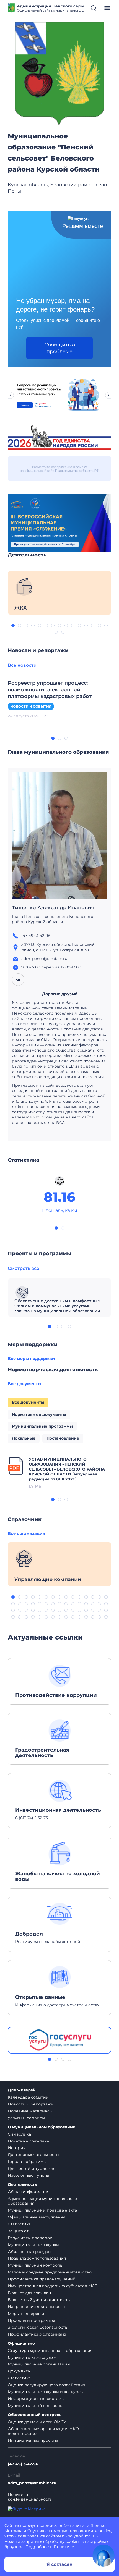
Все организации (26, 1533)
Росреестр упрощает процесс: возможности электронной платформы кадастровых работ (50, 690)
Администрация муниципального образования (42, 2201)
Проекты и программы (31, 2320)
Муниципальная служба (32, 2357)
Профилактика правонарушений (42, 2279)
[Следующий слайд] (108, 395)
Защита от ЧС (21, 2231)
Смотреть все (24, 1268)
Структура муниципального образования (50, 2351)
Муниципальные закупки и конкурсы (46, 2392)
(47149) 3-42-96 (23, 2464)
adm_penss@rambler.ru (32, 2483)
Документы (19, 2371)
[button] (13, 626)
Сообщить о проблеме (60, 348)
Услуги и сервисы (26, 2118)
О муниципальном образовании (42, 2127)
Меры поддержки (26, 2314)
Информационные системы (36, 2399)
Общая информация (29, 2192)
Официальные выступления (37, 2217)
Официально (21, 2343)
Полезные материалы (30, 2111)
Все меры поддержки (31, 1359)
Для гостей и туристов (31, 2168)
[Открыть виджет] (104, 2556)
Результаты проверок (30, 2238)
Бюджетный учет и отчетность (39, 2300)
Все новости (22, 665)
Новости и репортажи (31, 2104)
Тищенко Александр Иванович (53, 908)
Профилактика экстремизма (37, 2334)
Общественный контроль (35, 2415)
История (17, 2148)
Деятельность (22, 2185)
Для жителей (22, 2090)
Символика (19, 2134)
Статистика (19, 2224)
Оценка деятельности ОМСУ (37, 2422)
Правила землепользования (37, 2258)
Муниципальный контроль (35, 2265)
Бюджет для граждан (29, 2293)
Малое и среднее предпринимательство (50, 2272)
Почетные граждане (29, 2141)
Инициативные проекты (33, 2440)
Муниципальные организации (39, 2364)
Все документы (24, 1384)
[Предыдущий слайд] (11, 395)
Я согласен (59, 2564)
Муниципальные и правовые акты (43, 2210)
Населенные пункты (28, 2175)
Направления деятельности (36, 2307)
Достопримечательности (33, 2155)
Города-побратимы (27, 2162)
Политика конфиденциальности (30, 2497)
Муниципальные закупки (33, 2245)
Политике (64, 2547)
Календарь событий (28, 2097)
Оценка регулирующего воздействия (46, 2385)
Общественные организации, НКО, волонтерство (44, 2431)
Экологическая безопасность (37, 2327)
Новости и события (31, 706)
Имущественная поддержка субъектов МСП (53, 2286)
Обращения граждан (29, 2252)
